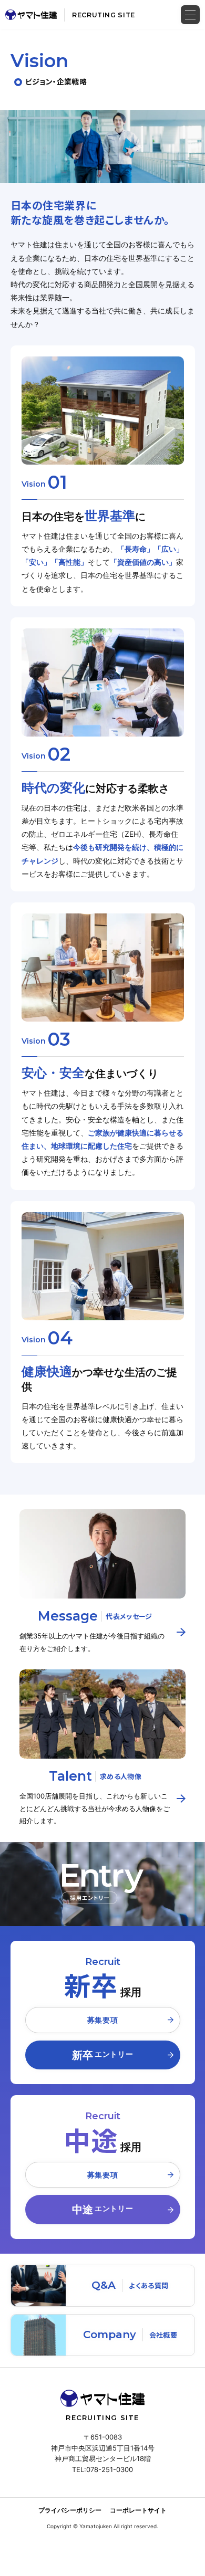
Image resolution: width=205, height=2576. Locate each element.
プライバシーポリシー (70, 2510)
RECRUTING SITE (104, 15)
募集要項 (103, 2020)
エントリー (103, 2055)
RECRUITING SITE (102, 2417)
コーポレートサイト (138, 2510)
